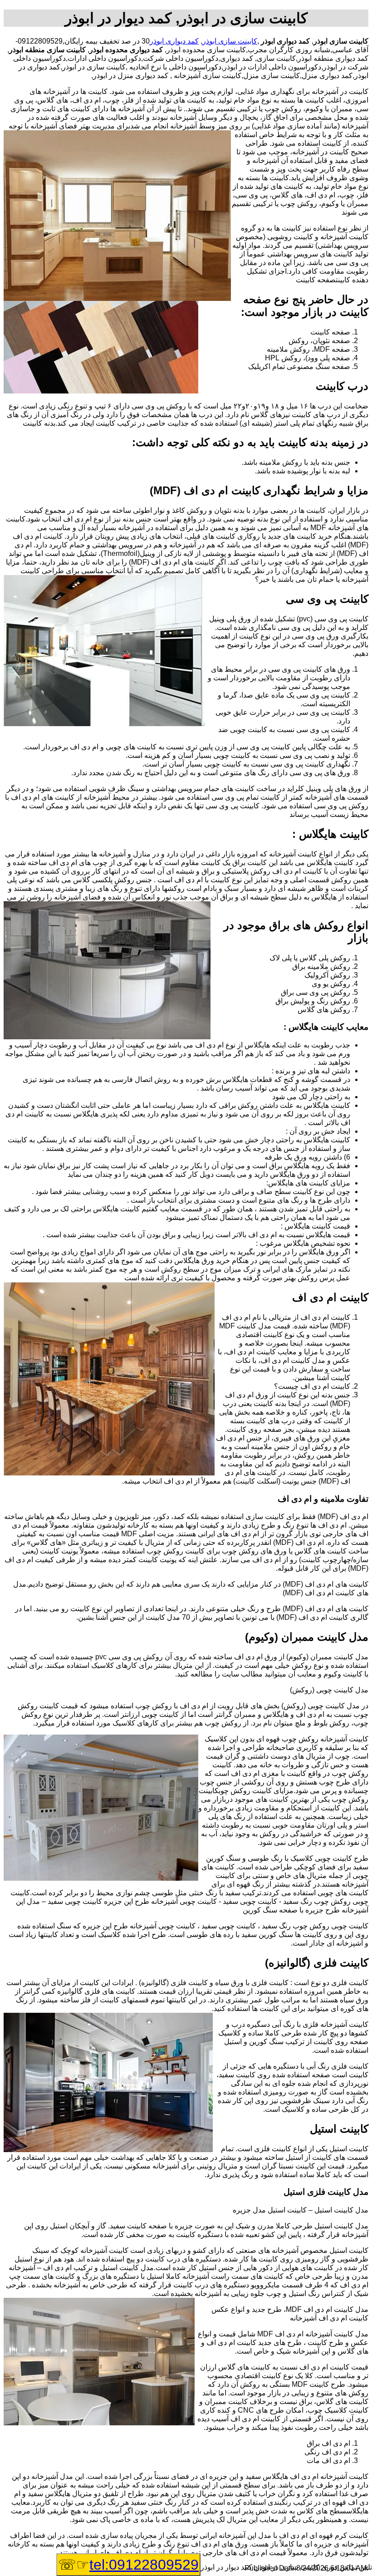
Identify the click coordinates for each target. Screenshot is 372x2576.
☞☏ (128, 2565)
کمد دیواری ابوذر (174, 41)
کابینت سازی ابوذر (230, 41)
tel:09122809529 (144, 2565)
